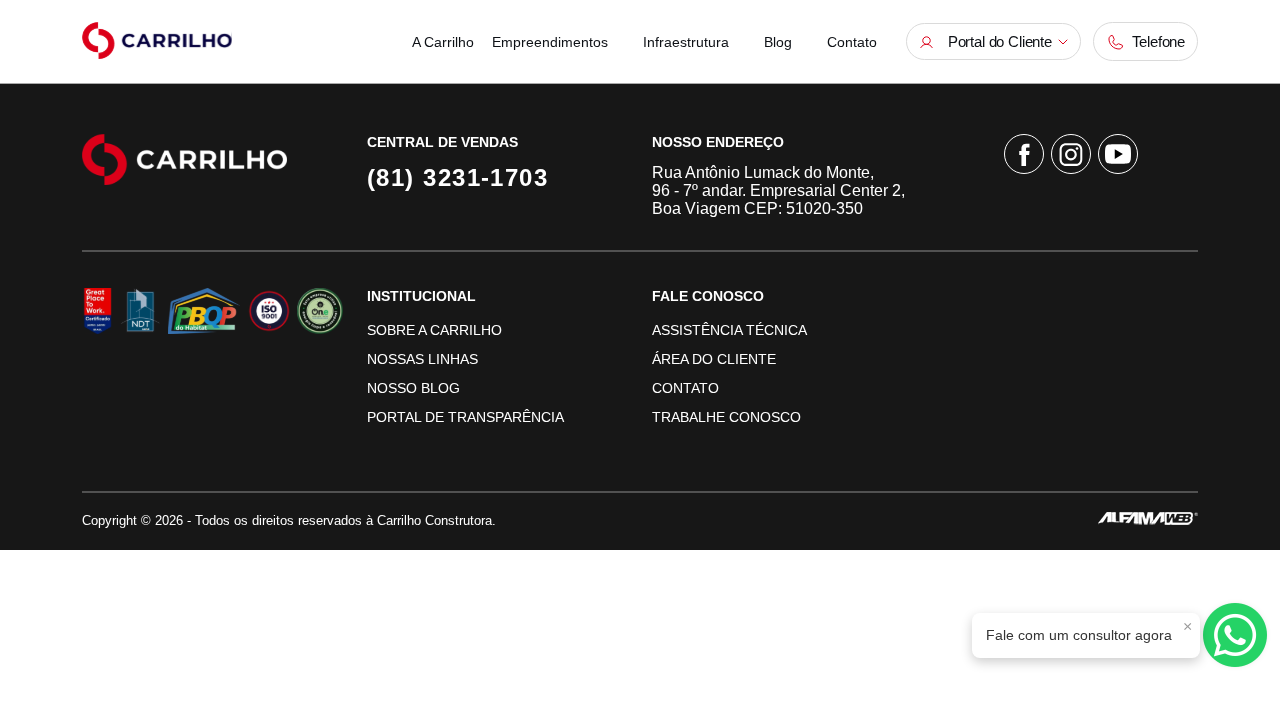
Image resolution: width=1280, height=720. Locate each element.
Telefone (1155, 41)
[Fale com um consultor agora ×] (1235, 635)
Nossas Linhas (422, 359)
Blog (778, 42)
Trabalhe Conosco (726, 417)
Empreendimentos (550, 42)
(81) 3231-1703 (457, 177)
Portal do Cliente (996, 41)
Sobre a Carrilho (434, 330)
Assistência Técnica (729, 330)
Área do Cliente (714, 359)
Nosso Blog (413, 388)
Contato (852, 42)
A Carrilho (443, 42)
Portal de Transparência (465, 417)
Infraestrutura (686, 42)
